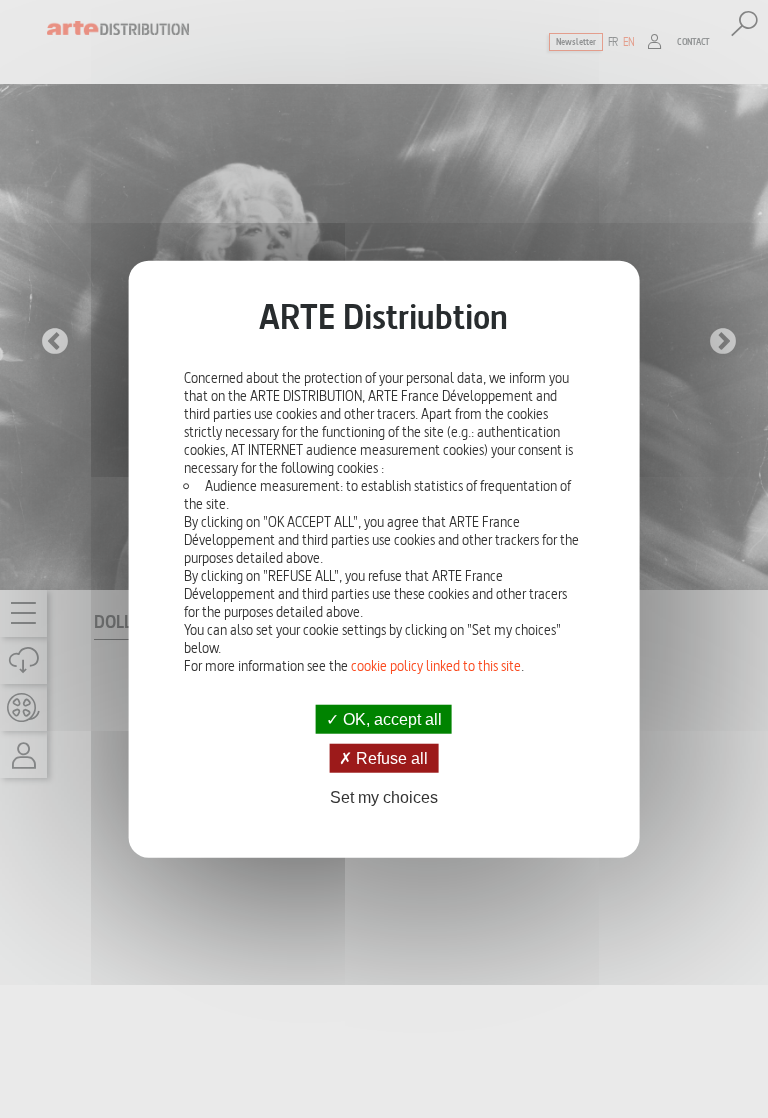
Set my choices (384, 797)
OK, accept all (390, 719)
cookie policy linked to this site (436, 666)
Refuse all (390, 758)
